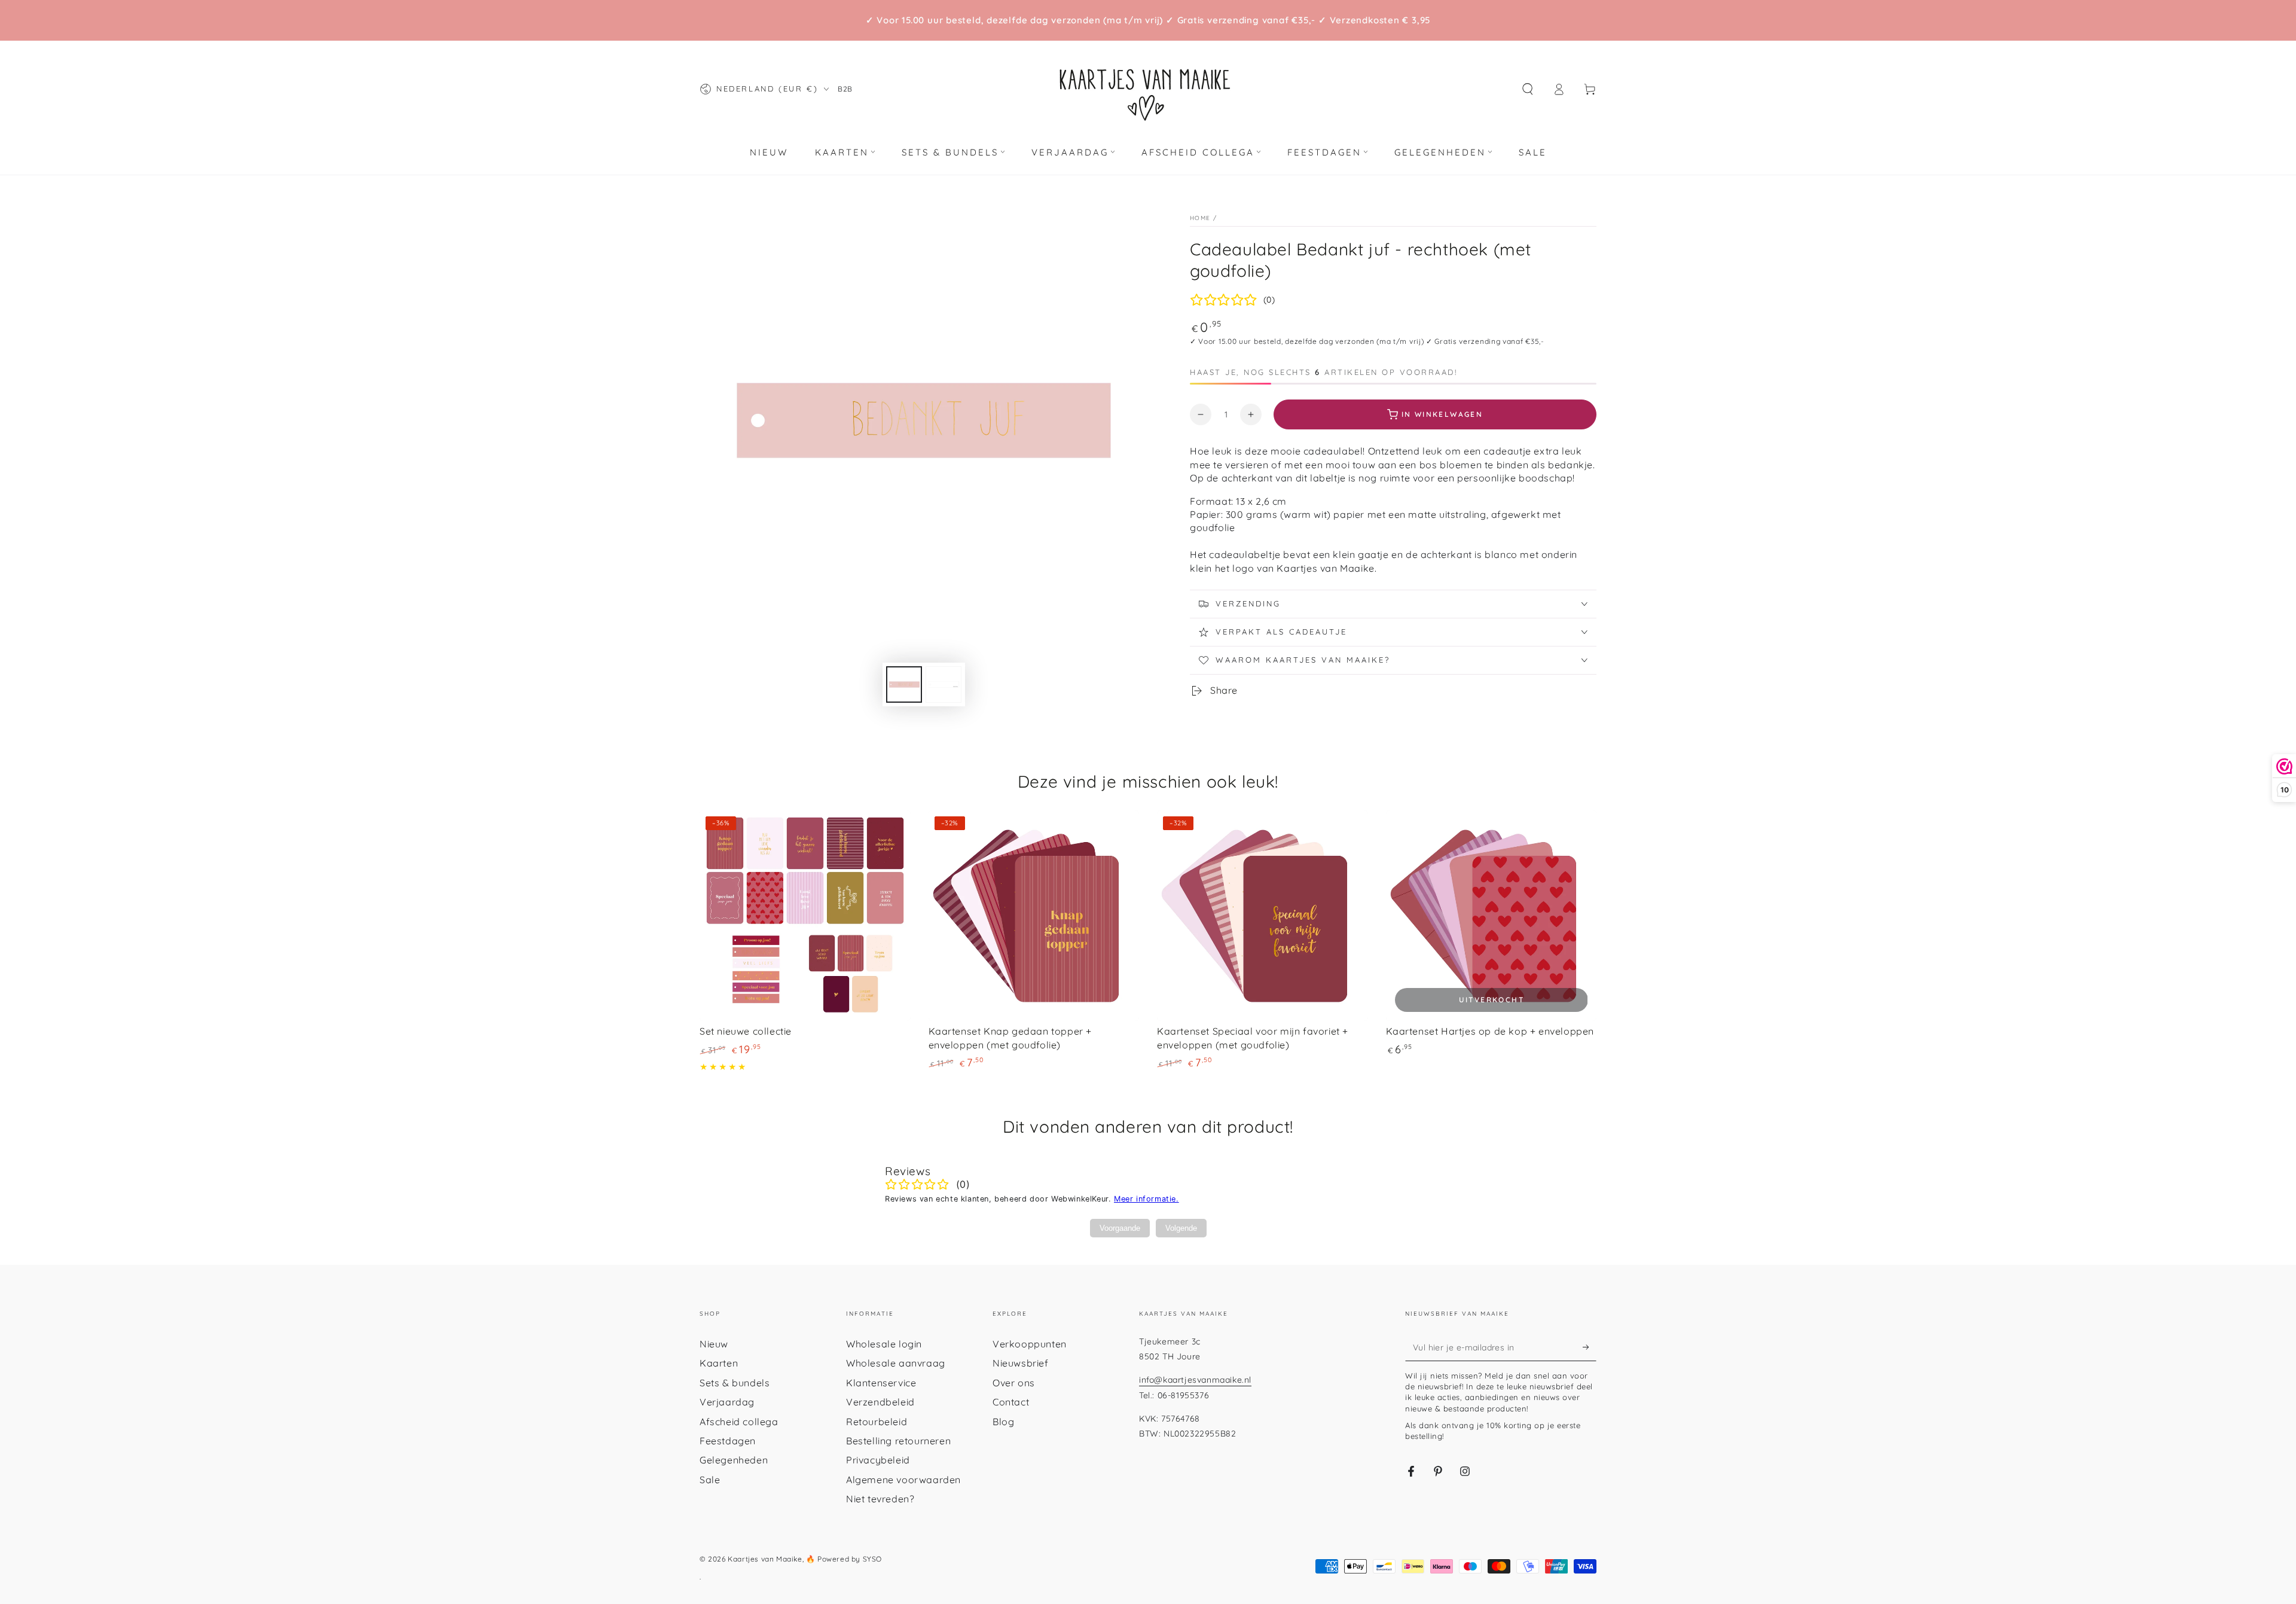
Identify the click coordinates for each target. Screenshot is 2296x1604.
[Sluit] (1287, 554)
